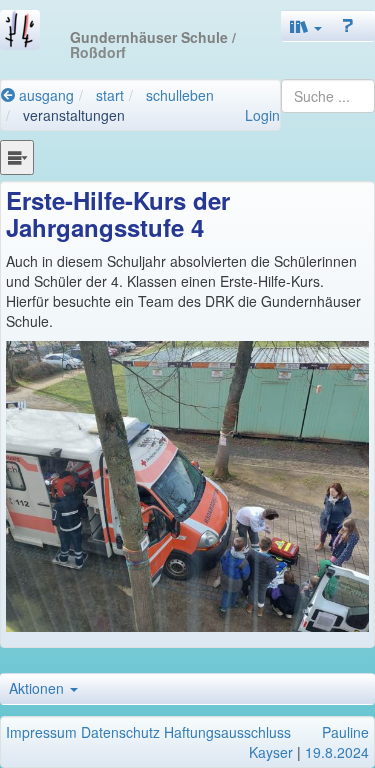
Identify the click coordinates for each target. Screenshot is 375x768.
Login (262, 115)
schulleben (180, 95)
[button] (306, 26)
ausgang (44, 95)
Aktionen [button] (38, 688)
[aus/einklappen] (17, 157)
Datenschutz (120, 732)
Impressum (41, 732)
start (110, 95)
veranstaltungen (74, 115)
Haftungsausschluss (227, 732)
